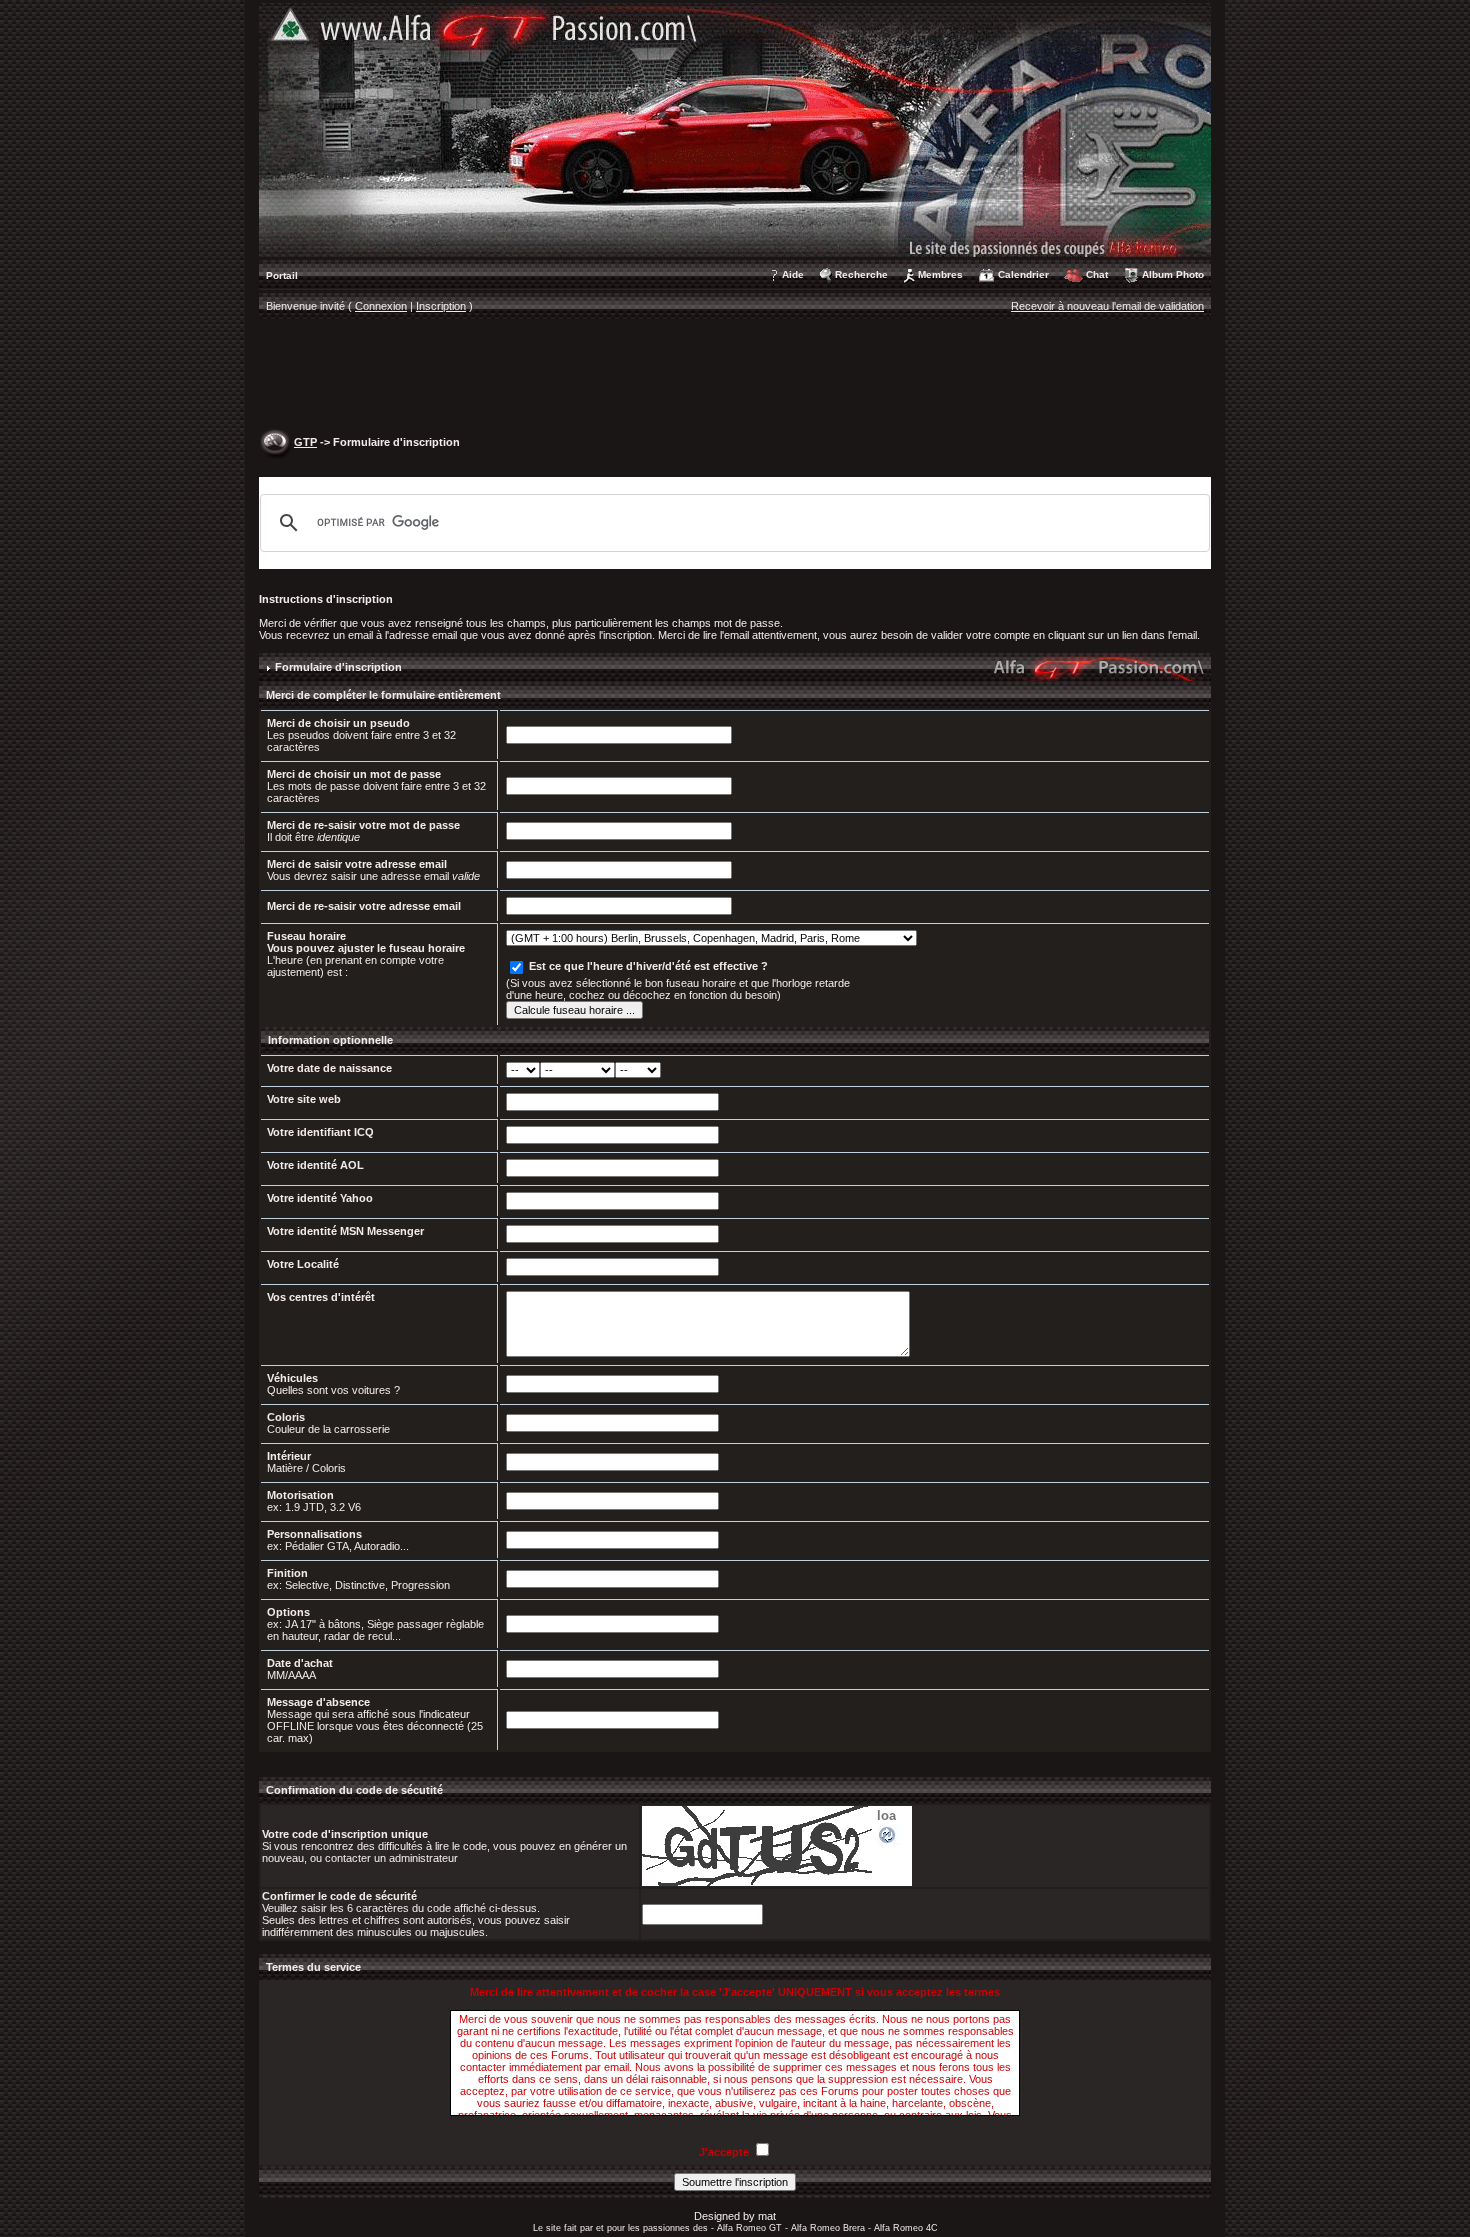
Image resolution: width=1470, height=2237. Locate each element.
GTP (305, 442)
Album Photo (1173, 274)
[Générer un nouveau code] (888, 1834)
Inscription (441, 306)
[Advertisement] (735, 376)
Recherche (861, 274)
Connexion (381, 306)
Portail (282, 275)
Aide (793, 274)
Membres (940, 274)
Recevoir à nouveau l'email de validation (1107, 306)
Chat (1097, 274)
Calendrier (1023, 274)
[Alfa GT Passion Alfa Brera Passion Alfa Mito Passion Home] (735, 129)
